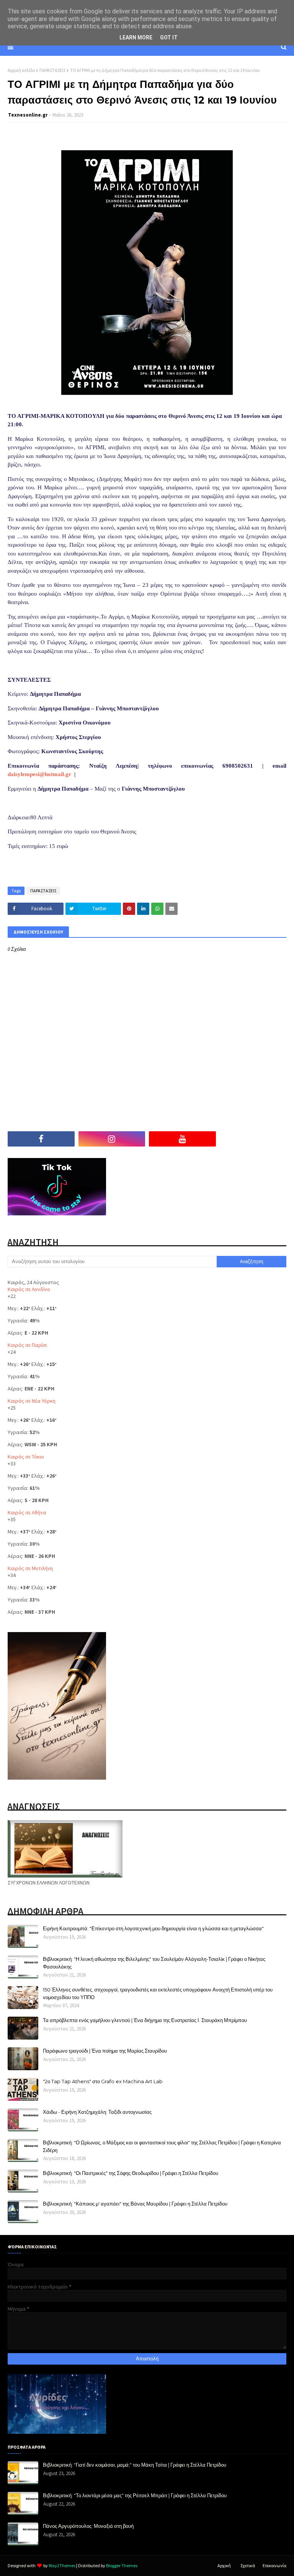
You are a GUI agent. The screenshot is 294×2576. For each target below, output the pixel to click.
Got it (169, 37)
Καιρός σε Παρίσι (27, 1345)
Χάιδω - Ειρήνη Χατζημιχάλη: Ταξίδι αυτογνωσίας (97, 2112)
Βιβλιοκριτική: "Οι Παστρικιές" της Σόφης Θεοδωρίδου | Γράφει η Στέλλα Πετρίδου (131, 2173)
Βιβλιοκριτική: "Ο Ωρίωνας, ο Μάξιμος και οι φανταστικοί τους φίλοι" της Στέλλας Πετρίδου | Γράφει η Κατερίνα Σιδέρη (162, 2146)
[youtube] (182, 1139)
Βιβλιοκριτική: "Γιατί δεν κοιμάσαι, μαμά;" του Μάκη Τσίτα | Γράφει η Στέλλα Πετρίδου (135, 2465)
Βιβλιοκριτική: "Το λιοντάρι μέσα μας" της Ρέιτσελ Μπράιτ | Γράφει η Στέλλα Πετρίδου (135, 2495)
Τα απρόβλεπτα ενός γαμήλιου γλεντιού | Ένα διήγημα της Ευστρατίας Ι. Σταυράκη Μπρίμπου (145, 2020)
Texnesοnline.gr (28, 115)
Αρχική (224, 2565)
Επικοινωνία (274, 2565)
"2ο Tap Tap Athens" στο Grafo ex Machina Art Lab (103, 2081)
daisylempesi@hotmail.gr (39, 774)
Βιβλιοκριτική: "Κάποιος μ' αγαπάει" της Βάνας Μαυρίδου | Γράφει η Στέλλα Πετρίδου (135, 2204)
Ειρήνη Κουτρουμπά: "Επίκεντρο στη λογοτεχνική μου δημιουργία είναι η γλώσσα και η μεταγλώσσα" (153, 1928)
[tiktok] (253, 1139)
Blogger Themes (122, 2565)
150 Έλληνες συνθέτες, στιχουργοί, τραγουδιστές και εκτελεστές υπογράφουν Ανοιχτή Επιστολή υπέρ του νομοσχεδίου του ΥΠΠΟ (158, 1993)
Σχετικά (248, 2565)
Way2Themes (62, 2565)
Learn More (136, 37)
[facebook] (41, 1139)
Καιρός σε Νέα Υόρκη (32, 1401)
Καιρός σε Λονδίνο (29, 1289)
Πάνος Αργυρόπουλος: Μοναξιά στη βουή (88, 2526)
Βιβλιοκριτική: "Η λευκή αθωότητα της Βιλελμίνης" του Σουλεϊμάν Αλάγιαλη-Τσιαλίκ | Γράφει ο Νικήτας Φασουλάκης (154, 1963)
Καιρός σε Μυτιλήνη (30, 1568)
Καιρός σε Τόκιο (26, 1457)
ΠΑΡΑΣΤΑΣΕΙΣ (52, 70)
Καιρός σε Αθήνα (27, 1512)
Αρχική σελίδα (21, 70)
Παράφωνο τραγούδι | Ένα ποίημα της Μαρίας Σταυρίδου (105, 2051)
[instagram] (112, 1139)
